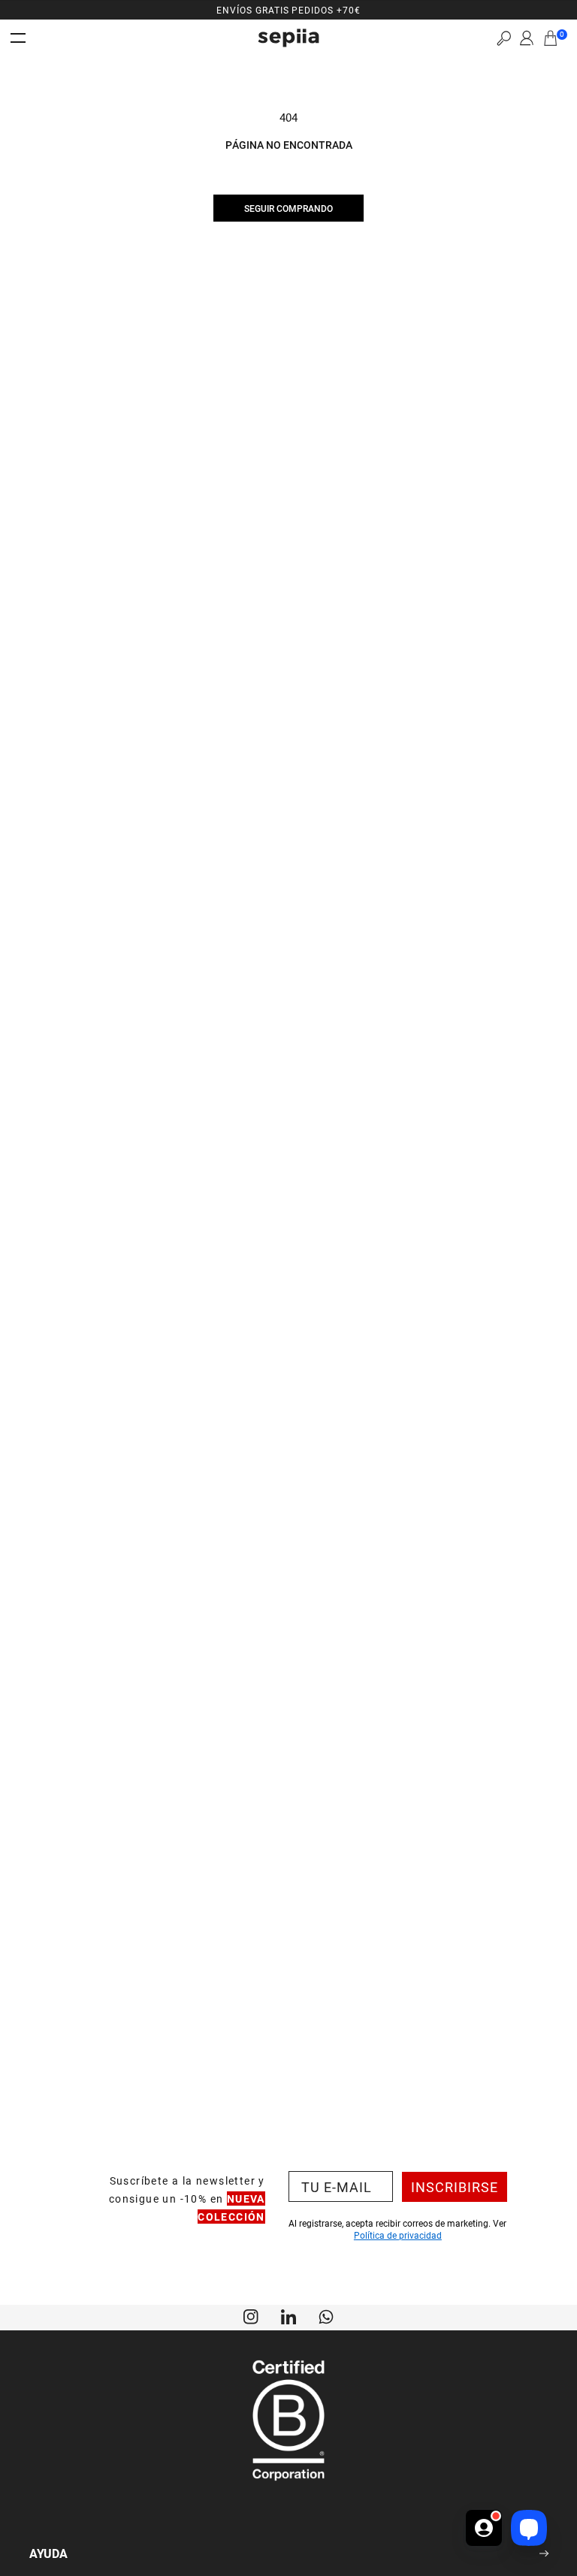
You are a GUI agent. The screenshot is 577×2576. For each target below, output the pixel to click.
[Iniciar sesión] (527, 38)
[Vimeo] (288, 2315)
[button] (504, 38)
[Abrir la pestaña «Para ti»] (484, 2517)
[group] (288, 10)
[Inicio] (288, 38)
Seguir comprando (288, 208)
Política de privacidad (398, 2235)
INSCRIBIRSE (455, 2187)
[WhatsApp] (326, 2315)
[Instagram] (251, 2315)
